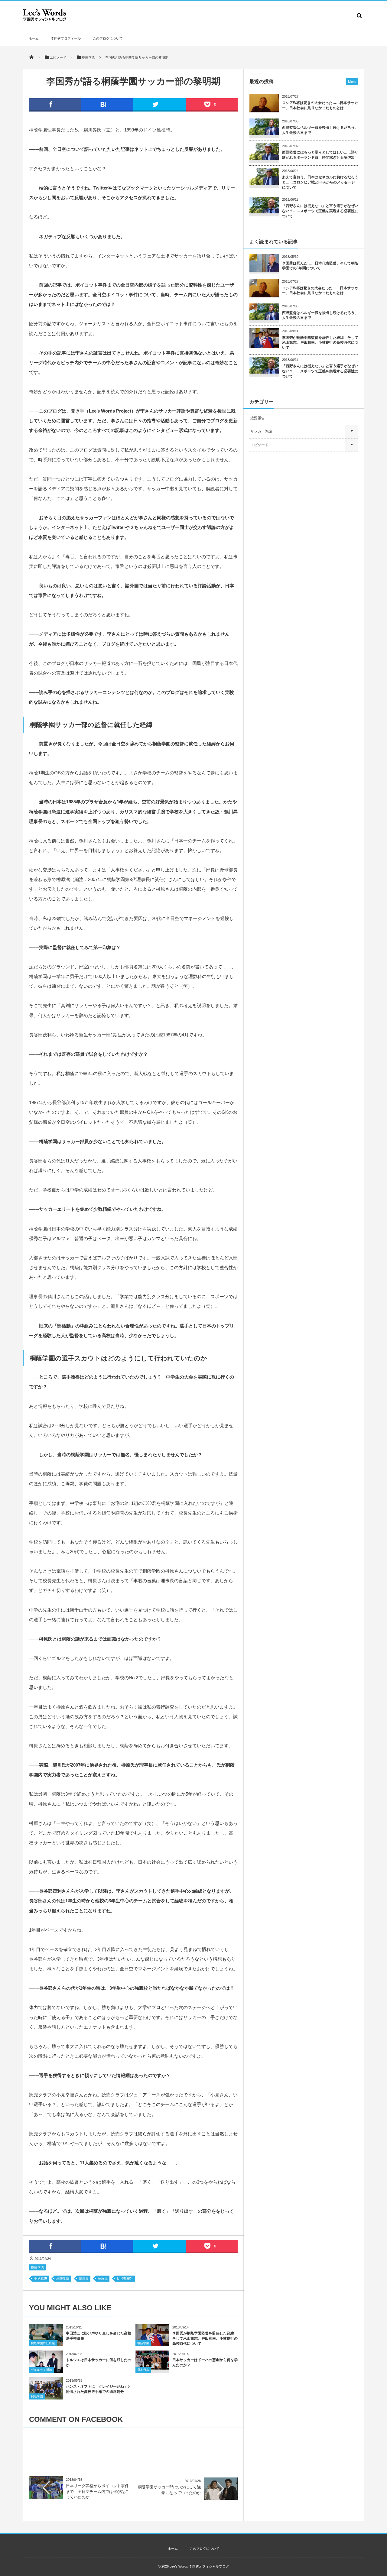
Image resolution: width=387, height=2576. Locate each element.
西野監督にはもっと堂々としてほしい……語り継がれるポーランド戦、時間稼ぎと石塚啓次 (320, 155)
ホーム (34, 38)
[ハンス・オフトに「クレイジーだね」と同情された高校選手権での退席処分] (46, 2398)
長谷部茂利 (125, 2279)
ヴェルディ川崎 (41, 2370)
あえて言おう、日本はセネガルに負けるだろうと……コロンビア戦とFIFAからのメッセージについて (320, 182)
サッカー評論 (261, 431)
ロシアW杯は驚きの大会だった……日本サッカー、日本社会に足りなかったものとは (320, 105)
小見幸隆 (41, 2279)
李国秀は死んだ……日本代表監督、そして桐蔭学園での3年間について (320, 266)
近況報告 (258, 418)
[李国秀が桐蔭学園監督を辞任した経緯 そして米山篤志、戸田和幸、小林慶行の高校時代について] (152, 2344)
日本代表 (143, 2370)
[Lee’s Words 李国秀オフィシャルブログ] (45, 20)
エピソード (259, 445)
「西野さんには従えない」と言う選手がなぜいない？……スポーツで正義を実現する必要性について (320, 211)
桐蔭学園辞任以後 (43, 2343)
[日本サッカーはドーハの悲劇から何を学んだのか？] (152, 2367)
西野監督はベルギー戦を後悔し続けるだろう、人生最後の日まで (320, 130)
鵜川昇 (84, 2279)
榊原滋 (103, 2279)
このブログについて (108, 38)
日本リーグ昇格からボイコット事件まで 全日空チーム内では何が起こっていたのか (97, 2491)
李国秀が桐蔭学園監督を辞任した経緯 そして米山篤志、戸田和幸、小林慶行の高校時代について (205, 2338)
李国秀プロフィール (66, 38)
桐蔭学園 (37, 2267)
